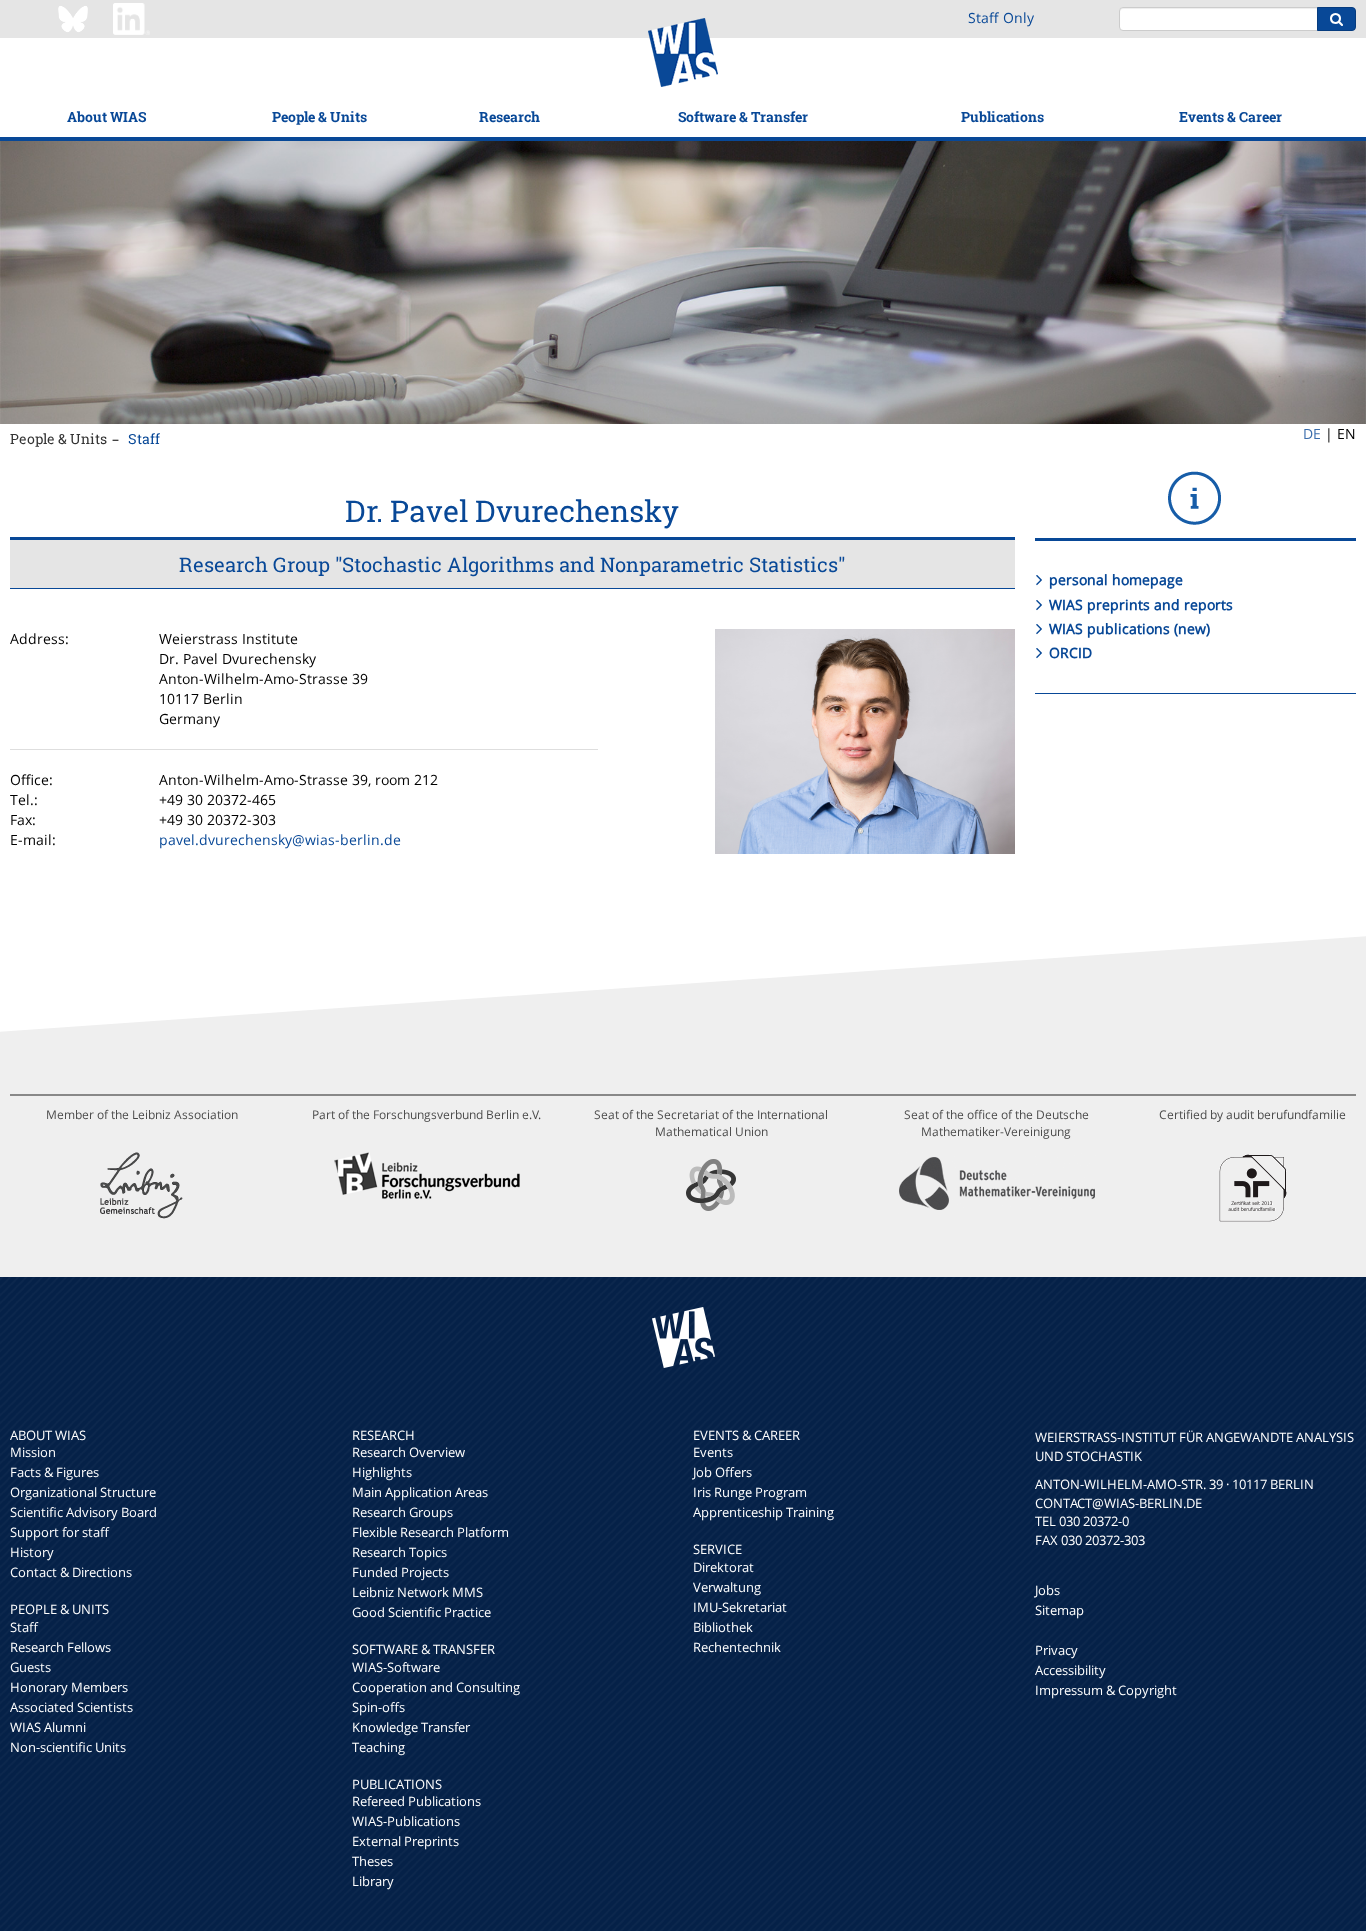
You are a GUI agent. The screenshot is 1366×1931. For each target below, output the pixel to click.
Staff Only (1001, 17)
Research (509, 116)
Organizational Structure (83, 1492)
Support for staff (59, 1532)
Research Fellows (60, 1647)
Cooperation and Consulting (436, 1687)
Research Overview (408, 1452)
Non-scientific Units (68, 1747)
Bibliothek (723, 1627)
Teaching (378, 1747)
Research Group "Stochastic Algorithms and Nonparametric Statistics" (512, 564)
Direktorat (723, 1567)
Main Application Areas (420, 1492)
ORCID (1070, 652)
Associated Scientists (71, 1707)
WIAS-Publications (406, 1821)
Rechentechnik (737, 1647)
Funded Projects (400, 1572)
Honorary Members (69, 1687)
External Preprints (405, 1841)
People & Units (319, 116)
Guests (30, 1667)
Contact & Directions (71, 1572)
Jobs (1047, 1590)
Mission (33, 1452)
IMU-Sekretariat (740, 1607)
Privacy (1056, 1650)
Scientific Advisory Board (83, 1512)
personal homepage (1116, 579)
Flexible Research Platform (430, 1532)
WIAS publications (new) (1129, 628)
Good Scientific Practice (421, 1612)
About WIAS (106, 116)
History (32, 1552)
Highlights (382, 1472)
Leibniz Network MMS (417, 1592)
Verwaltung (727, 1587)
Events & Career (1230, 116)
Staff (144, 438)
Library (373, 1881)
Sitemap (1059, 1610)
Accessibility (1070, 1670)
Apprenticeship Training (763, 1512)
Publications (1002, 116)
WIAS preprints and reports (1141, 604)
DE (1312, 433)
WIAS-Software (396, 1667)
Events (713, 1452)
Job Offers (722, 1472)
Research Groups (402, 1512)
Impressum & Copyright (1106, 1690)
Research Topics (399, 1552)
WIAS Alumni (48, 1727)
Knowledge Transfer (411, 1727)
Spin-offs (378, 1707)
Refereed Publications (416, 1801)
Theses (372, 1861)
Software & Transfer (743, 116)
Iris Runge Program (750, 1492)
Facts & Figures (54, 1472)
